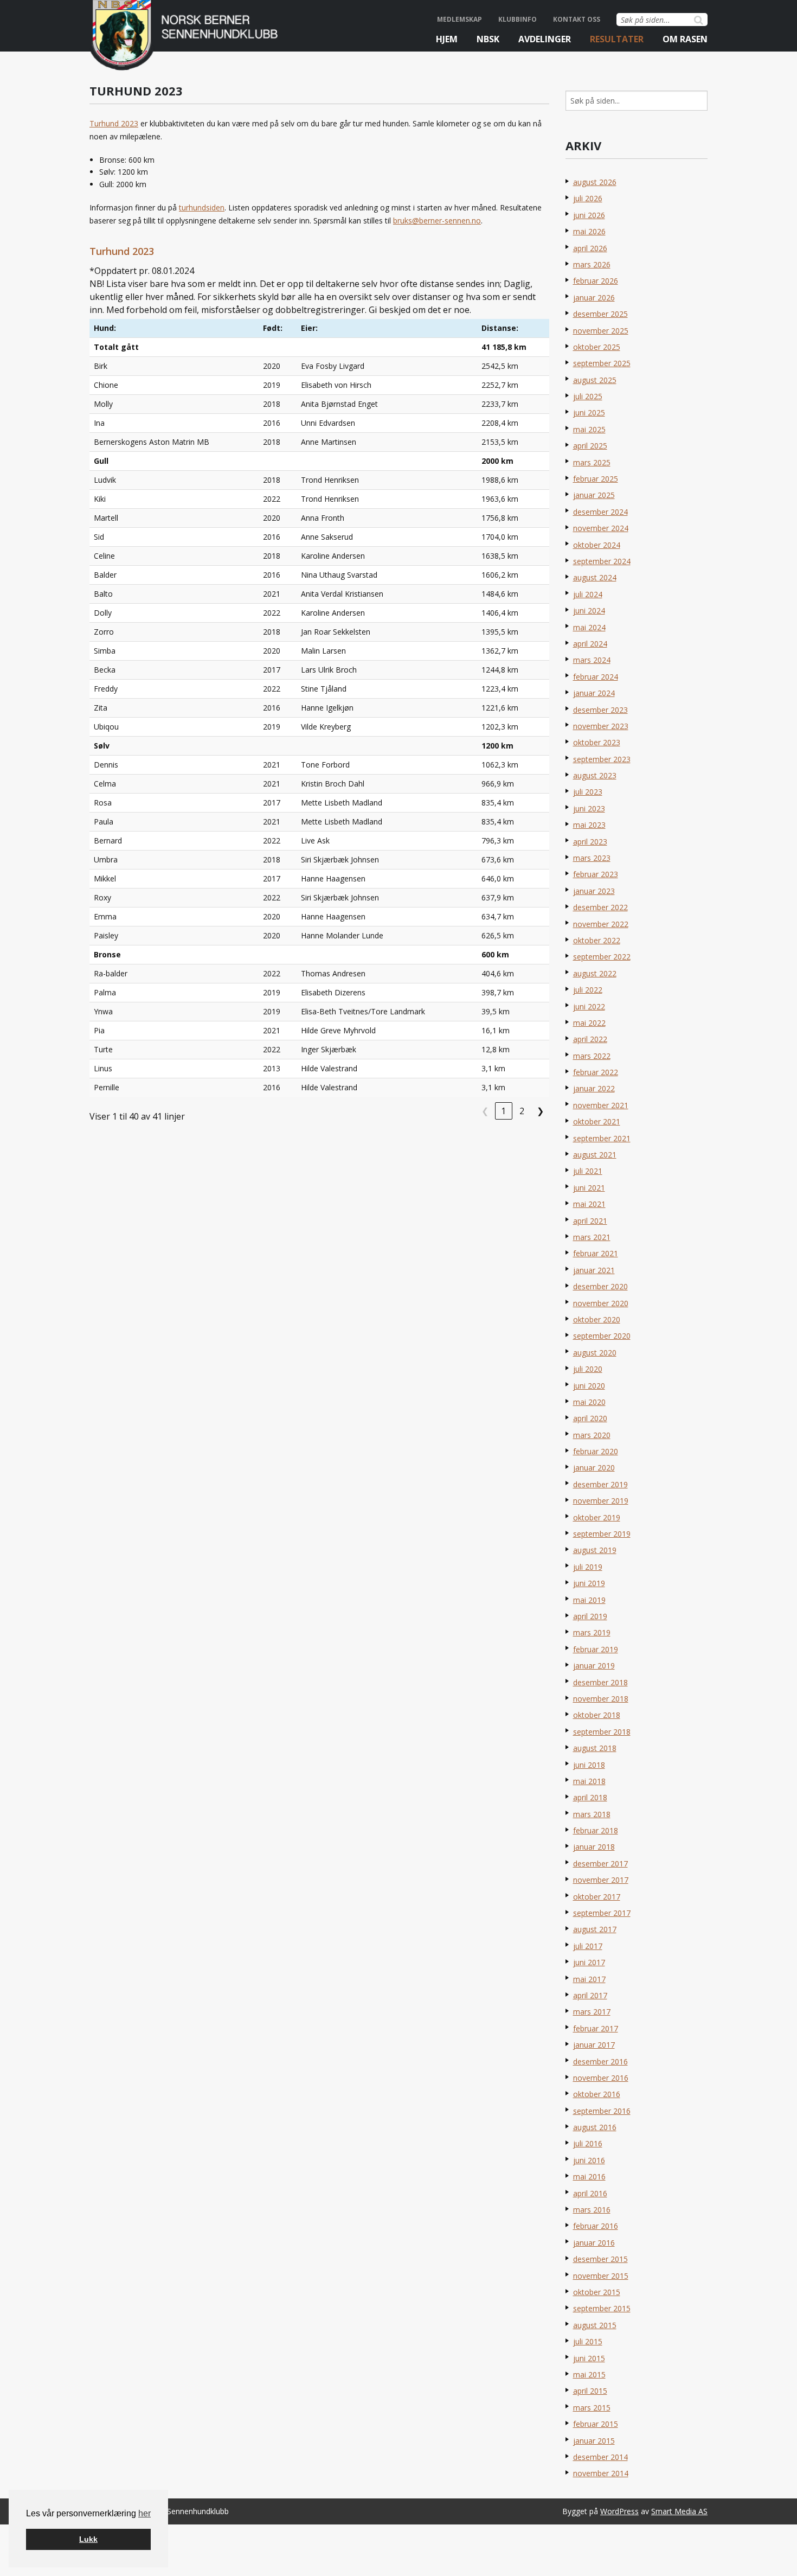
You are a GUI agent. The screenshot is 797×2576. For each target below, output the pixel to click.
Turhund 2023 (114, 123)
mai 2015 (589, 2374)
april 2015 (590, 2391)
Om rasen (685, 39)
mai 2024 (589, 627)
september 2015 (602, 2308)
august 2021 (595, 1155)
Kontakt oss (577, 19)
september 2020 (602, 1336)
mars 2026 (592, 264)
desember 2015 (600, 2259)
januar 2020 (594, 1468)
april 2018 (590, 1797)
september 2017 (602, 1913)
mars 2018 (592, 1814)
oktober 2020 (597, 1319)
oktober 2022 (597, 940)
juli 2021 (588, 1171)
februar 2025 (596, 479)
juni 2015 (589, 2358)
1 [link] (503, 1111)
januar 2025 (594, 495)
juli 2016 (588, 2143)
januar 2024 (594, 693)
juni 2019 (589, 1583)
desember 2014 (600, 2457)
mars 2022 (592, 1056)
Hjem (447, 39)
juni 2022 (589, 1006)
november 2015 (601, 2276)
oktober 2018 (597, 1715)
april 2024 (590, 644)
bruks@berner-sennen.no (437, 220)
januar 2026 (594, 298)
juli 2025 (588, 396)
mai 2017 (589, 1979)
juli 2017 (588, 1946)
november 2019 (601, 1501)
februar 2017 (596, 2028)
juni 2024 (589, 611)
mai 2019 (589, 1600)
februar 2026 (596, 281)
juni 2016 (589, 2160)
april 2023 (590, 842)
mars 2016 (592, 2210)
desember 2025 (600, 314)
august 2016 (595, 2127)
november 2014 (601, 2473)
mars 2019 (592, 1632)
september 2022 (602, 957)
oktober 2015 (597, 2292)
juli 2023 (588, 792)
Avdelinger (545, 39)
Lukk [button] (88, 2539)
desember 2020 (600, 1286)
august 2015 (595, 2325)
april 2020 (590, 1418)
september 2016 (602, 2111)
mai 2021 (589, 1204)
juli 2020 (588, 1369)
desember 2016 (600, 2062)
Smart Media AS (679, 2511)
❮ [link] (485, 1111)
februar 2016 (596, 2226)
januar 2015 (594, 2441)
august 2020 (595, 1353)
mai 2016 (589, 2177)
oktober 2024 (597, 545)
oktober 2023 (597, 742)
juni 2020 (589, 1386)
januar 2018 (594, 1847)
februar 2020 (596, 1451)
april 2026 (590, 248)
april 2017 (590, 1995)
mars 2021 (592, 1237)
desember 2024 (600, 512)
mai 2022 (589, 1023)
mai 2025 (589, 429)
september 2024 (602, 561)
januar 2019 (594, 1666)
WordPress (619, 2511)
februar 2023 (596, 874)
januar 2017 (594, 2045)
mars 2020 (592, 1435)
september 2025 (602, 363)
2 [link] (522, 1111)
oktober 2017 (597, 1897)
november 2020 (601, 1303)
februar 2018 (596, 1830)
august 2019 (595, 1550)
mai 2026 (589, 231)
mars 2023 (592, 858)
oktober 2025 (597, 347)
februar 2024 (596, 677)
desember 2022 (600, 907)
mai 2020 (589, 1402)
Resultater (617, 39)
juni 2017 (589, 1962)
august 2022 (595, 973)
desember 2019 (600, 1484)
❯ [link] (540, 1111)
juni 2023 (589, 808)
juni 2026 (589, 215)
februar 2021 (596, 1253)
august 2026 (595, 182)
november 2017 (601, 1880)
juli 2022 (588, 990)
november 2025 (601, 331)
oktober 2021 (597, 1121)
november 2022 (601, 924)
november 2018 (601, 1699)
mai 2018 (589, 1781)
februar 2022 (596, 1072)
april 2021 (590, 1221)
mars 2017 (592, 2012)
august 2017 (595, 1929)
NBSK (488, 39)
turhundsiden (202, 207)
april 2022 (590, 1039)
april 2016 (590, 2193)
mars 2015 (592, 2408)
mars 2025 (592, 462)
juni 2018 (589, 1765)
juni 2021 (589, 1188)
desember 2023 (600, 710)
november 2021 (601, 1105)
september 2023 (602, 759)
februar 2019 (596, 1649)
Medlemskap (459, 19)
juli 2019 (588, 1567)
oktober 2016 (597, 2094)
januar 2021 (594, 1270)
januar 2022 (594, 1088)
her (144, 2513)
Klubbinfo (518, 19)
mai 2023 (589, 825)
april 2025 (590, 446)
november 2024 (601, 528)
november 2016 (601, 2078)
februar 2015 (596, 2424)
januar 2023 (594, 891)
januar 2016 (594, 2243)
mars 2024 (592, 660)
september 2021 (602, 1138)
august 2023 (595, 775)
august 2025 (595, 380)
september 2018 (602, 1732)
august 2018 (595, 1748)
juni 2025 (589, 413)
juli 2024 (588, 594)
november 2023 (601, 726)
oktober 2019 (597, 1517)
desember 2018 (600, 1682)
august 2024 (595, 577)
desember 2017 (600, 1864)
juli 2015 (588, 2341)
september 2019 (602, 1534)
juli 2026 (588, 198)
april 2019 (590, 1616)
